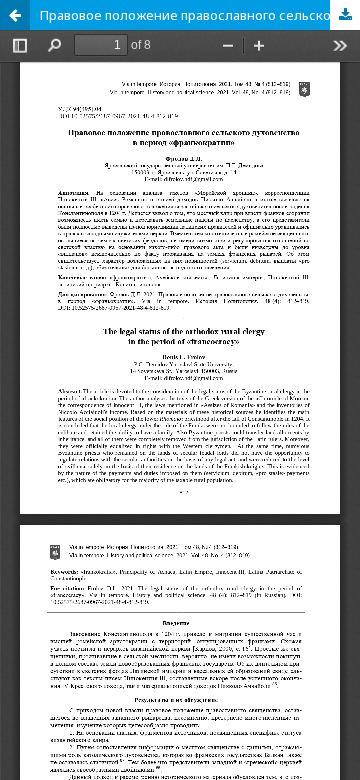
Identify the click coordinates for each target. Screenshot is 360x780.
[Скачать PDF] (345, 15)
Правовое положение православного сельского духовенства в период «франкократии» (200, 15)
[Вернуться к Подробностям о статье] (15, 15)
